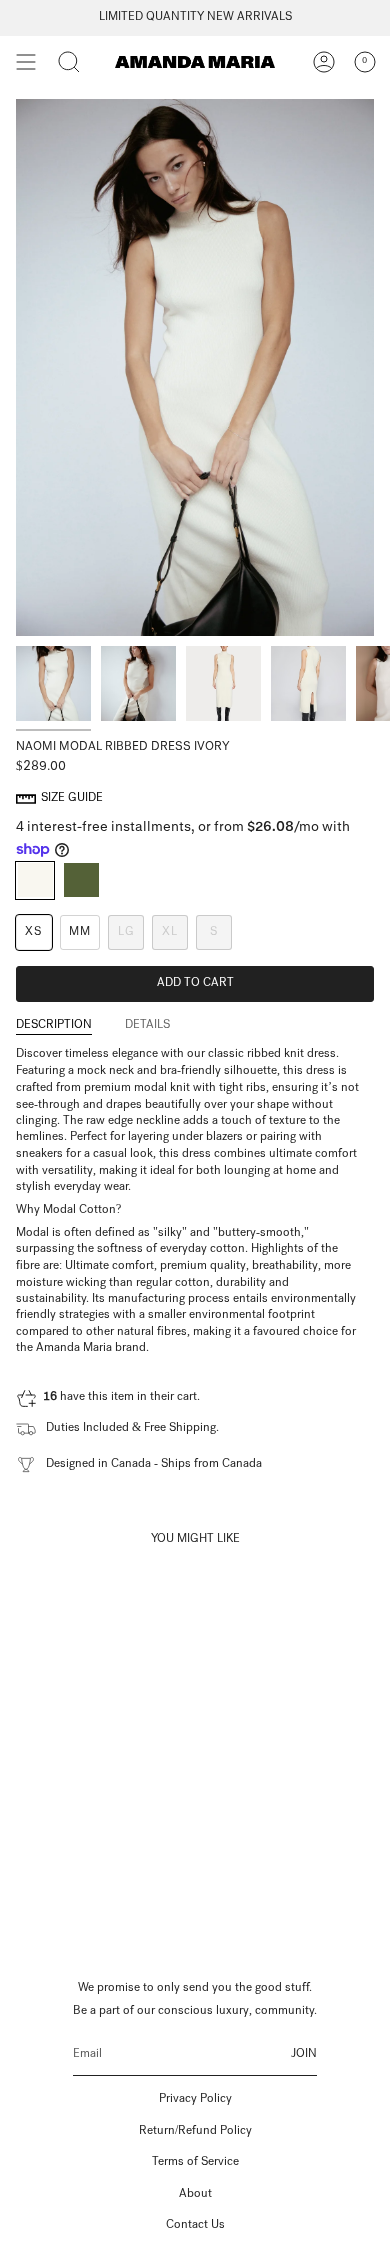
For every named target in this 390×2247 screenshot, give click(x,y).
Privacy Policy (195, 2100)
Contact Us (195, 2226)
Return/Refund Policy (195, 2132)
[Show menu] (26, 62)
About (195, 2195)
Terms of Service (195, 2163)
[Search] (69, 62)
